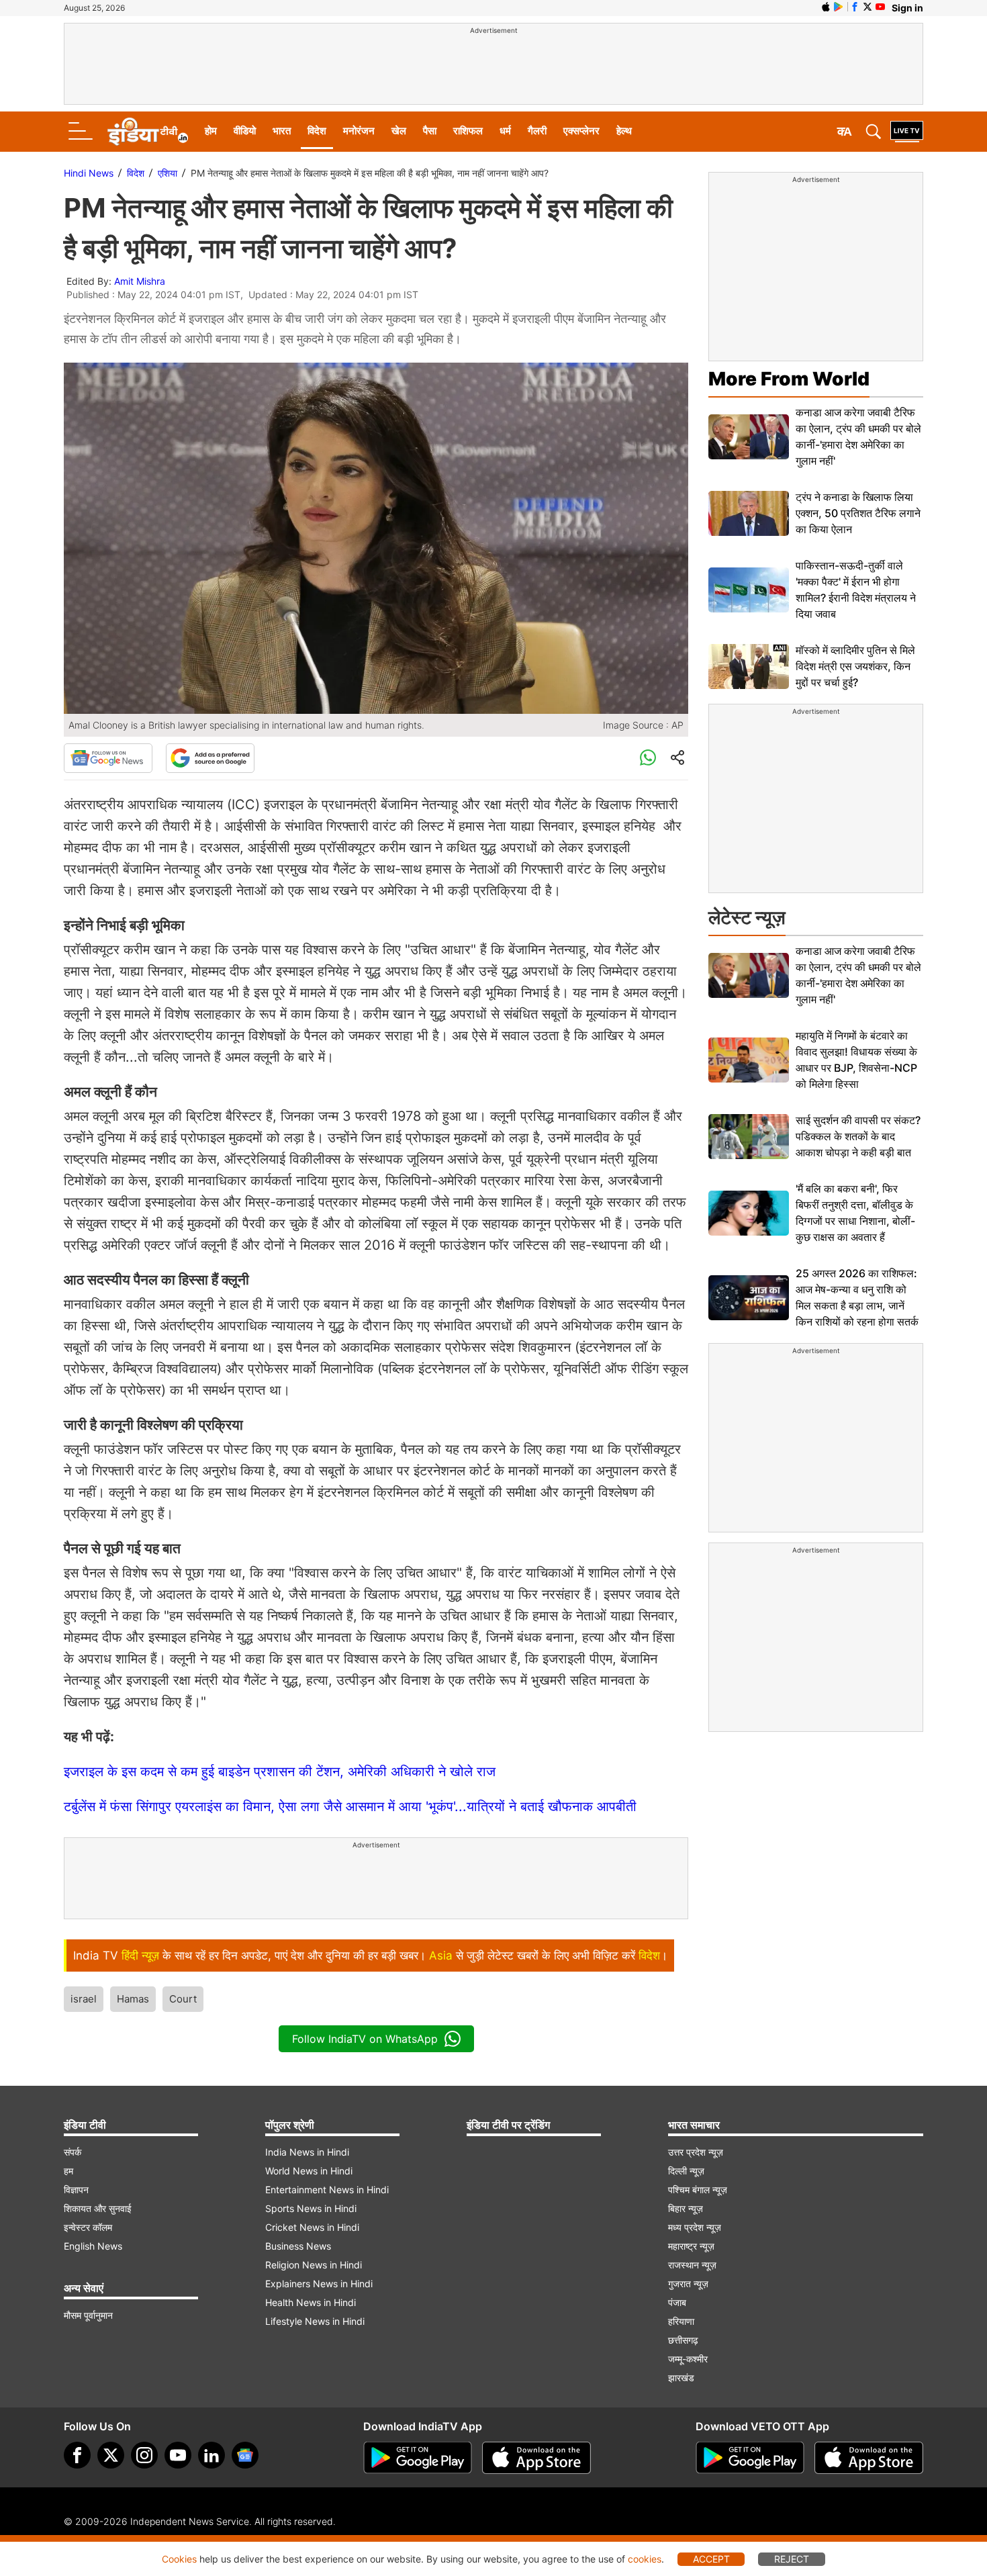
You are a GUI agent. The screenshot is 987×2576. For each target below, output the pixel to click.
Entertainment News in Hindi (327, 2190)
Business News (298, 2246)
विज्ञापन (76, 2190)
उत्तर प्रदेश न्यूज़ (696, 2152)
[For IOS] (869, 2458)
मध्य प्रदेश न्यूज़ (695, 2227)
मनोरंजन (359, 131)
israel (84, 1999)
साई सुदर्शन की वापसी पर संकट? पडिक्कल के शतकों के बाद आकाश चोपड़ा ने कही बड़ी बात (858, 1136)
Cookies (179, 2559)
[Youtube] (178, 2455)
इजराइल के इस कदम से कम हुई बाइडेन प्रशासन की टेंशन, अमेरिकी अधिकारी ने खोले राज (280, 1772)
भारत (282, 131)
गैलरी (537, 131)
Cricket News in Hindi (312, 2227)
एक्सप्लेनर (581, 131)
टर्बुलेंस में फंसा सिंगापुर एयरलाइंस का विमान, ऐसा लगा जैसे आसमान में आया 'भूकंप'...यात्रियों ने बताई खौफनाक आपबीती (350, 1806)
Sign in (907, 8)
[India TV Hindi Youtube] (880, 7)
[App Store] (536, 2458)
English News (93, 2246)
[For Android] (750, 2458)
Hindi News (89, 173)
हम (68, 2171)
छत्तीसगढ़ (683, 2340)
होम (211, 131)
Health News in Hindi (311, 2302)
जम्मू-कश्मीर (688, 2359)
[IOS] (826, 7)
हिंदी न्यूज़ (140, 1956)
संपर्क (73, 2152)
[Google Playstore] (418, 2458)
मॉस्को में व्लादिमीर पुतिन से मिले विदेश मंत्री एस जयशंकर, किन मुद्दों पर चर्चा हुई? (855, 666)
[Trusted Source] (210, 758)
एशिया (168, 173)
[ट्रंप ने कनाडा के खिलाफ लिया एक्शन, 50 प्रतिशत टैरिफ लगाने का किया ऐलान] (749, 513)
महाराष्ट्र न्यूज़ (691, 2246)
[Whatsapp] (648, 758)
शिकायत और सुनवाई (98, 2208)
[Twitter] (111, 2455)
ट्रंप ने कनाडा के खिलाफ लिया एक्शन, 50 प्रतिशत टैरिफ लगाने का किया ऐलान (858, 513)
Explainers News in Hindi (319, 2284)
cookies (645, 2559)
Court (183, 1999)
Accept (711, 2559)
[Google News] (108, 758)
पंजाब (677, 2302)
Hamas (133, 1999)
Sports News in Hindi (311, 2208)
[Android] (839, 7)
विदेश (317, 131)
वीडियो (245, 131)
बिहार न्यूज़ (686, 2208)
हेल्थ (624, 131)
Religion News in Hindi (314, 2265)
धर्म (505, 131)
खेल (399, 131)
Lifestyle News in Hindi (315, 2321)
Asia (441, 1956)
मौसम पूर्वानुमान (88, 2315)
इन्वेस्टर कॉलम (88, 2227)
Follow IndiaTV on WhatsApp (365, 2039)
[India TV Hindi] (148, 132)
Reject (792, 2559)
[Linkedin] (211, 2455)
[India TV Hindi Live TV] (907, 132)
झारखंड (681, 2378)
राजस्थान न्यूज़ (692, 2265)
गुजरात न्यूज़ (688, 2284)
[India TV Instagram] (144, 2455)
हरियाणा (681, 2321)
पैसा (430, 131)
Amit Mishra (140, 281)
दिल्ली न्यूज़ (686, 2171)
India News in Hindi (307, 2152)
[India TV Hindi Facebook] (855, 7)
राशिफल (468, 131)
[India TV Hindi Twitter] (867, 7)
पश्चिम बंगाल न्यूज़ (698, 2190)
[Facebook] (77, 2455)
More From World (789, 379)
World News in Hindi (309, 2171)
